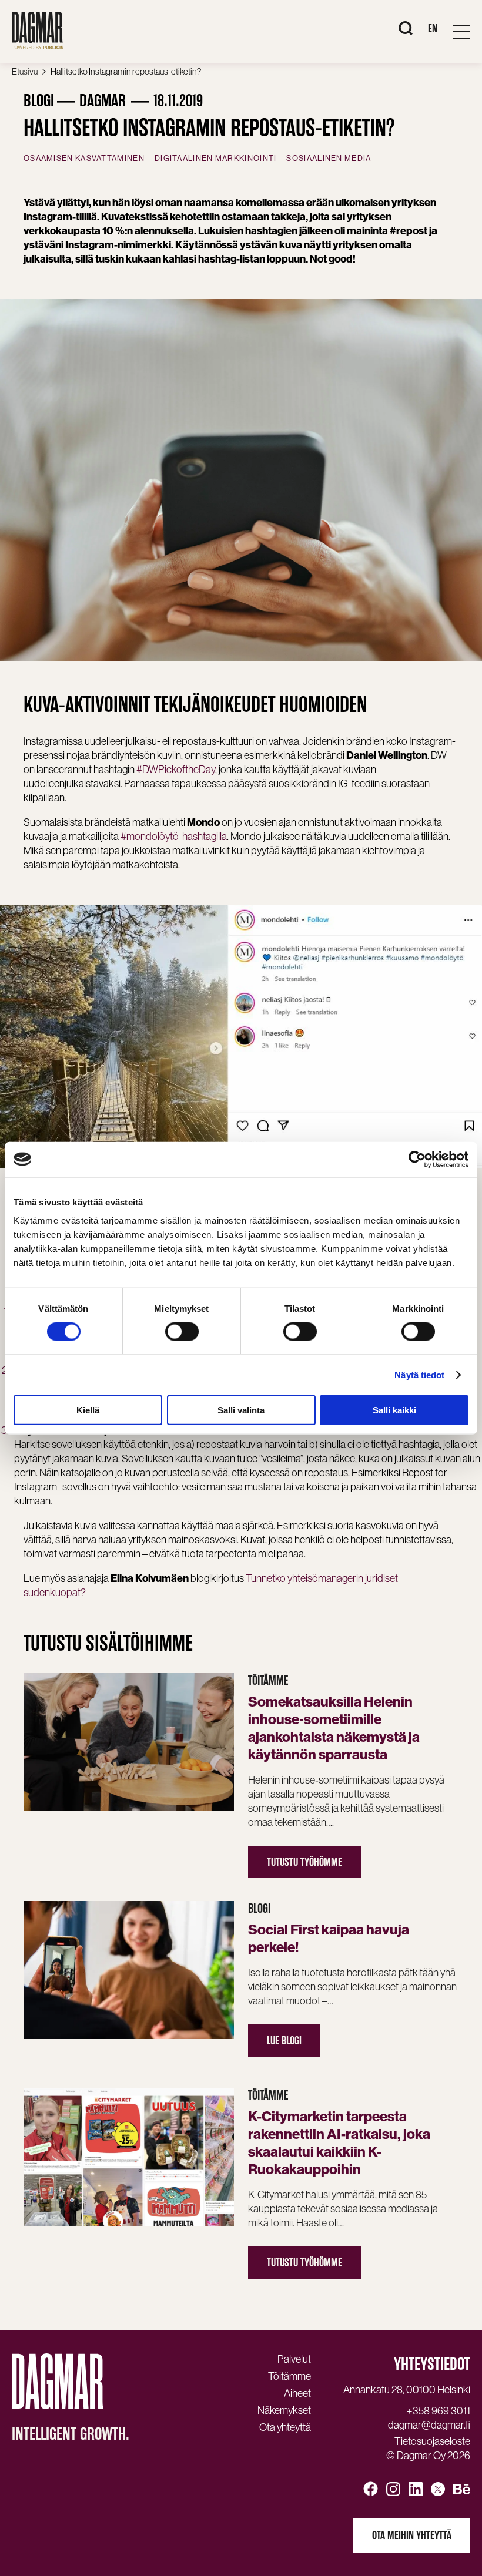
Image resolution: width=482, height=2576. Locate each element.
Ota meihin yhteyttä (412, 2535)
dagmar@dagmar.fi (429, 2425)
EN (433, 28)
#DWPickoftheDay (176, 769)
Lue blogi (284, 2041)
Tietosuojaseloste (432, 2441)
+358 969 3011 (439, 2411)
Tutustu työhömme (304, 1862)
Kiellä (88, 1410)
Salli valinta (241, 1410)
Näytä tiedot (419, 1374)
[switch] (182, 1331)
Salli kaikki (394, 1410)
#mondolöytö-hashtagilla (173, 836)
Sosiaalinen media (329, 158)
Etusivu (25, 71)
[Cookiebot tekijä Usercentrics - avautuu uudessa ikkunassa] (417, 1159)
